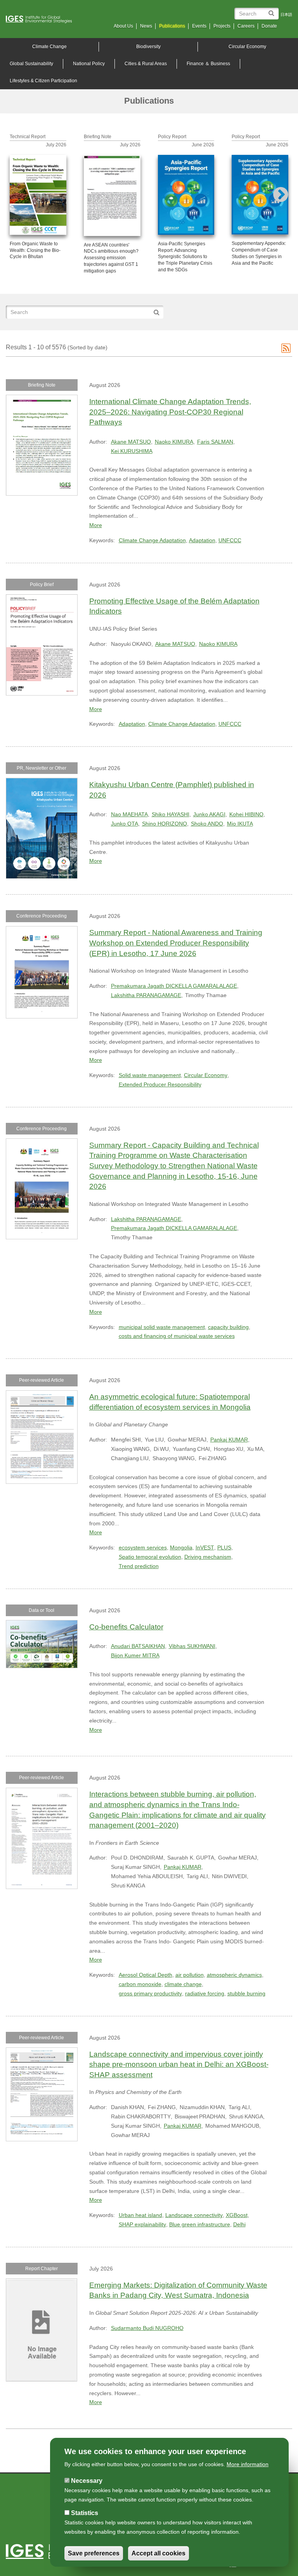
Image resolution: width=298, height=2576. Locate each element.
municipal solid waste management (162, 1327)
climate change (183, 1984)
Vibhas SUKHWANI (192, 1646)
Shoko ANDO (207, 824)
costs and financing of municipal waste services (177, 1336)
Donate (269, 26)
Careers (246, 26)
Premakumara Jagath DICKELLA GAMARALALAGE (174, 986)
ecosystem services (143, 1547)
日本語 (286, 15)
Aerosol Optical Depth (146, 1975)
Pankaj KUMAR (229, 1440)
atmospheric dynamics (234, 1975)
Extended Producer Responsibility (160, 1084)
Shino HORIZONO (165, 824)
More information (248, 2464)
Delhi (239, 2224)
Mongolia (181, 1547)
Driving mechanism (208, 1557)
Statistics (85, 2513)
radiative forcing (205, 1993)
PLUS (224, 1547)
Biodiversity (148, 47)
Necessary (87, 2481)
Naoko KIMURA (174, 442)
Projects (222, 26)
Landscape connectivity (194, 2215)
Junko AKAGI (209, 814)
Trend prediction (139, 1566)
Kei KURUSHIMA (132, 451)
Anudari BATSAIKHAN (138, 1646)
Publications (172, 26)
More (96, 525)
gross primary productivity (150, 1993)
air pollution (190, 1975)
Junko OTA (125, 824)
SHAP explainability (142, 2224)
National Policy (89, 64)
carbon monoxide (140, 1984)
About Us (123, 26)
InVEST (205, 1547)
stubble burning (246, 1993)
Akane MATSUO (131, 442)
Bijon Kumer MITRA (135, 1655)
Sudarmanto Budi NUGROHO (147, 2328)
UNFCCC (230, 540)
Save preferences (94, 2553)
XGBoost (237, 2215)
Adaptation (202, 540)
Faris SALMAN (215, 442)
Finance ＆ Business (208, 64)
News (146, 26)
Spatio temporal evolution (150, 1557)
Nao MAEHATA (129, 814)
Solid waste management (150, 1075)
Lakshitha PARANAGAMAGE (146, 995)
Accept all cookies (159, 2553)
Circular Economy (247, 47)
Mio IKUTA (240, 824)
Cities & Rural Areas (146, 64)
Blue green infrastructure (200, 2224)
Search (273, 10)
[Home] (42, 19)
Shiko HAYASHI (171, 814)
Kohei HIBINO (246, 814)
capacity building (228, 1327)
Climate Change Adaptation (152, 540)
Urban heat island (140, 2215)
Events (199, 26)
